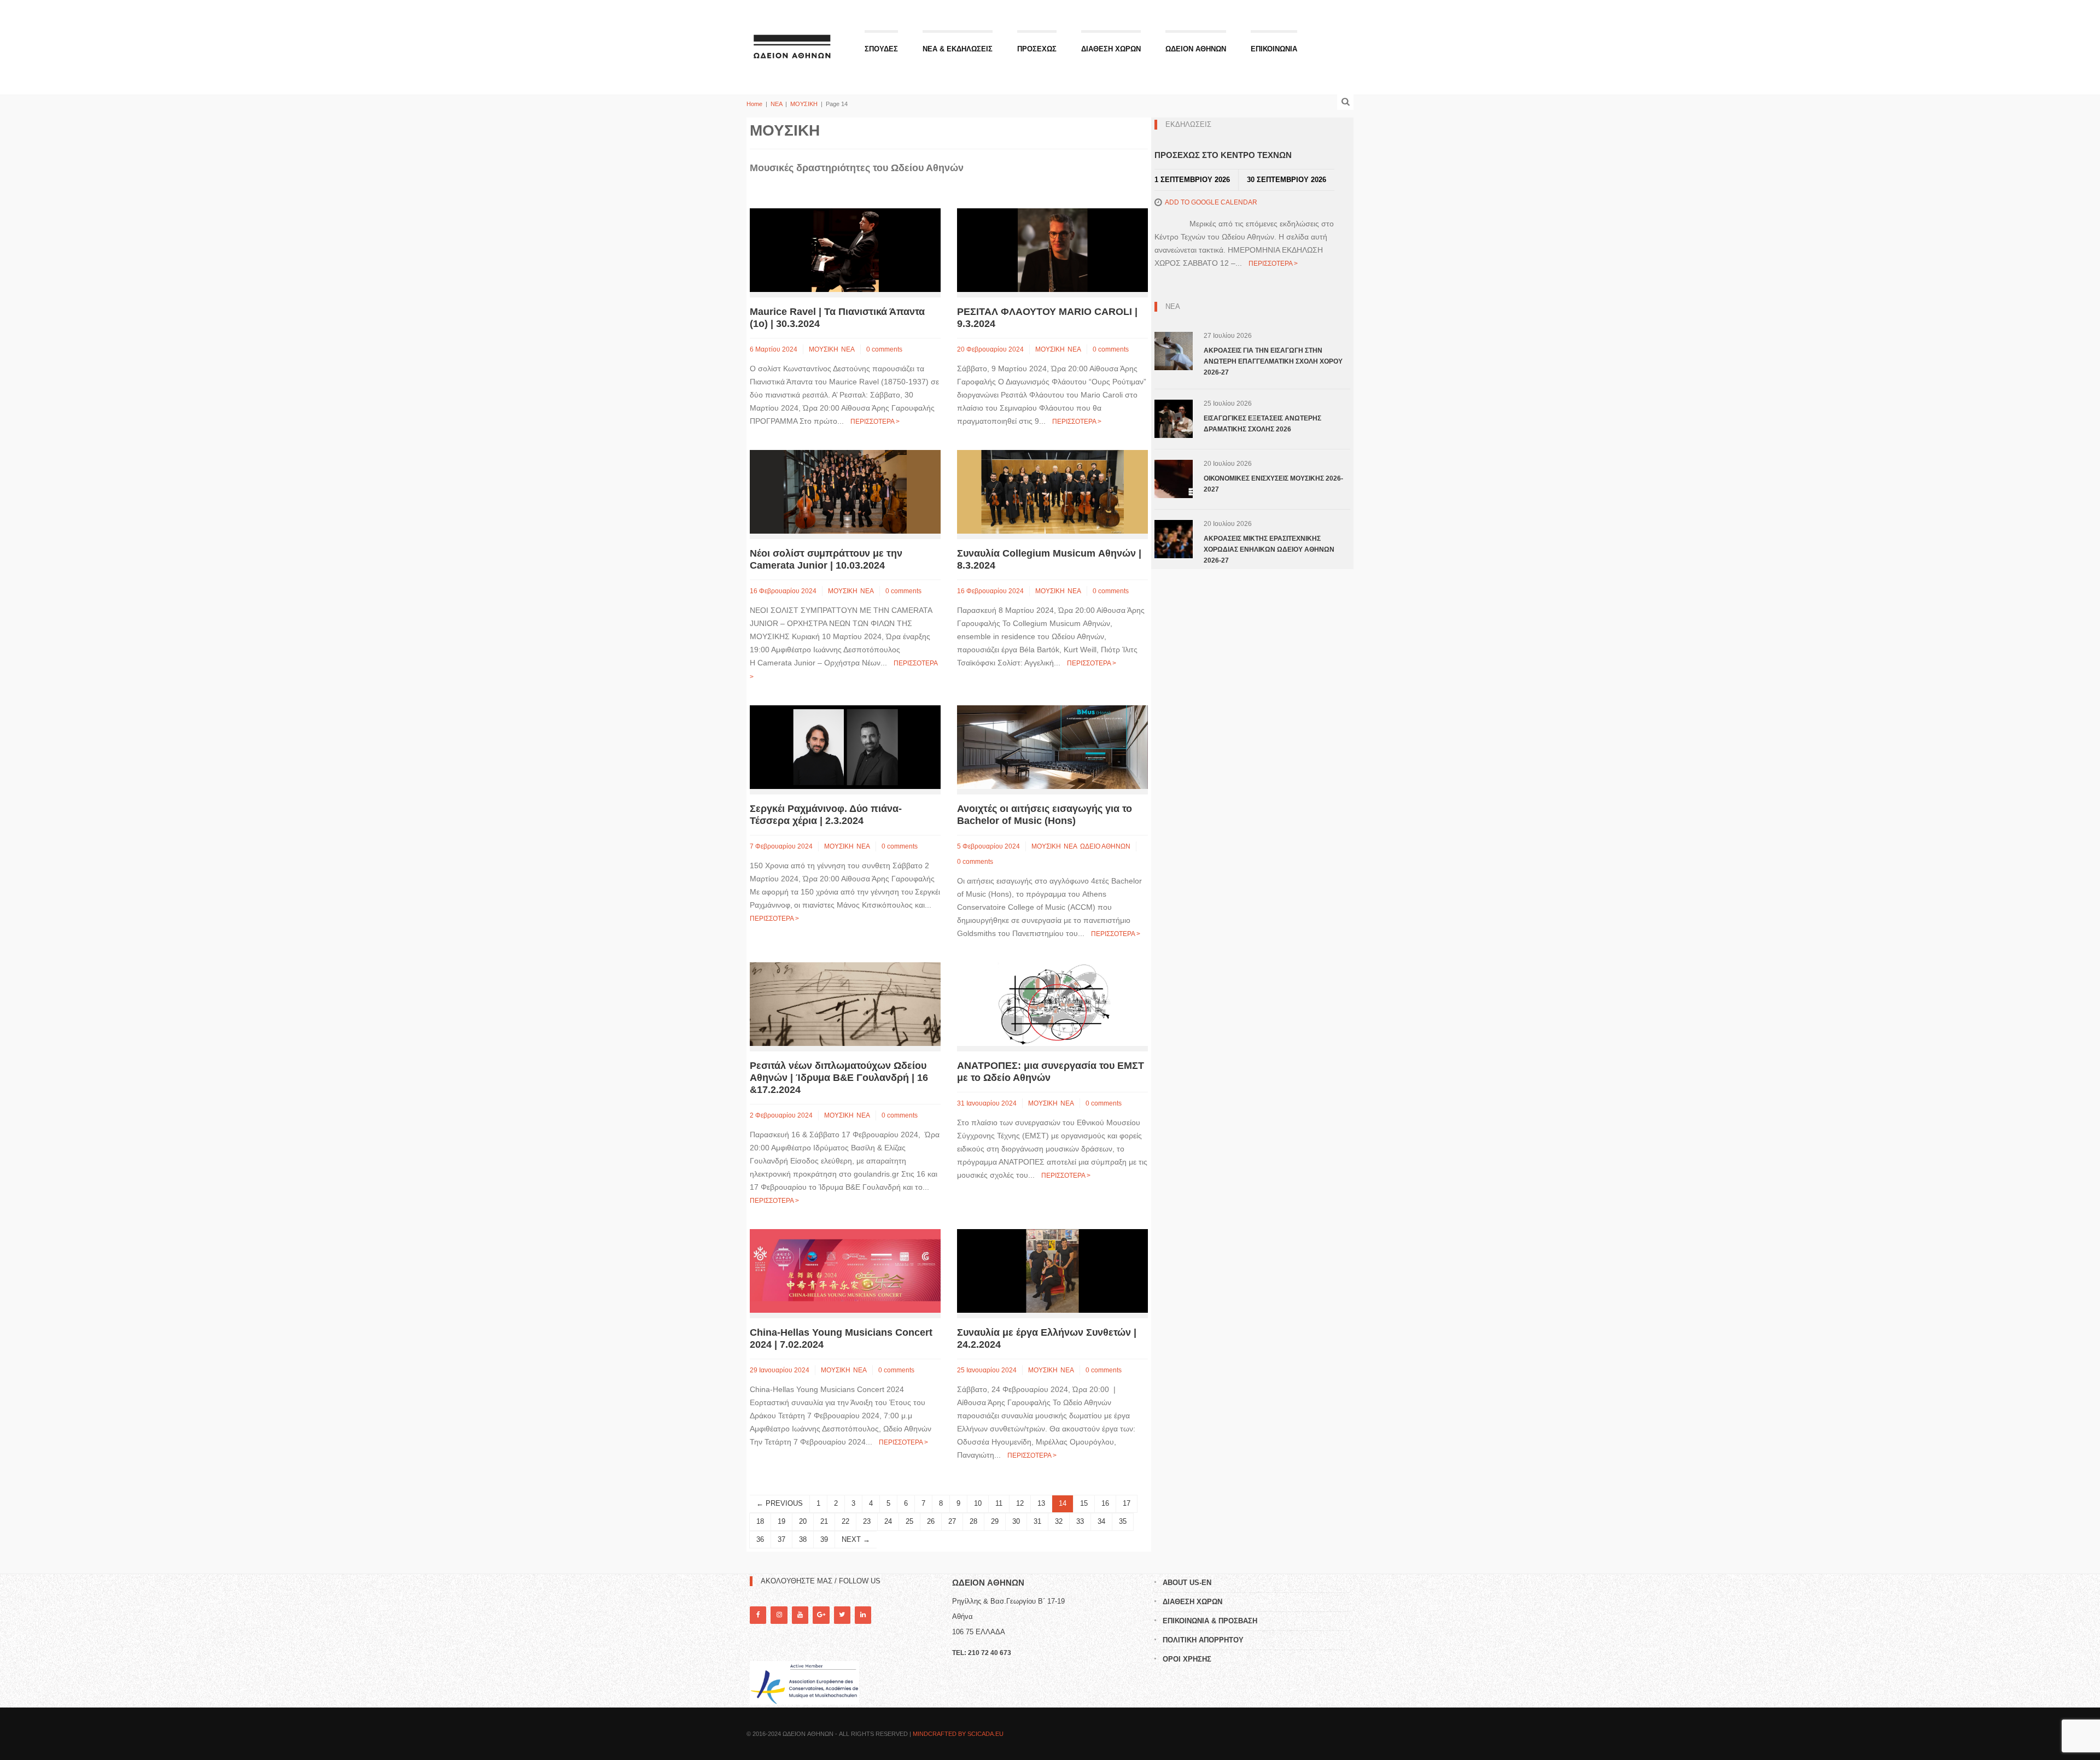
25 (909, 1521)
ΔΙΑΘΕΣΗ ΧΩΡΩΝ (1111, 49)
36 (760, 1539)
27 (952, 1521)
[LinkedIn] (863, 1615)
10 (978, 1503)
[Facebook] (758, 1615)
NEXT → (856, 1539)
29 (995, 1521)
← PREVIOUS (780, 1503)
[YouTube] (800, 1615)
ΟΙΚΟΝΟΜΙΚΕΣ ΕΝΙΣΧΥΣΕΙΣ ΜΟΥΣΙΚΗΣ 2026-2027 (1273, 484)
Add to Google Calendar (1211, 202)
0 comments (884, 349)
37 (781, 1539)
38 (803, 1539)
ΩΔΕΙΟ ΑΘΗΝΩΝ (1105, 846)
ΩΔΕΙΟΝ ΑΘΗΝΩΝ (1196, 49)
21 (824, 1521)
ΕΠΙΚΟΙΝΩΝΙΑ (1274, 49)
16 (1105, 1503)
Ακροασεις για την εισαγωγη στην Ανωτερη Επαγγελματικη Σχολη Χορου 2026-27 (1273, 361)
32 (1059, 1521)
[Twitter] (842, 1615)
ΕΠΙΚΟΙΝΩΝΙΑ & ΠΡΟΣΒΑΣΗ (1210, 1621)
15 (1084, 1503)
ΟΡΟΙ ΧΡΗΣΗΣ (1187, 1659)
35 (1123, 1521)
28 (973, 1521)
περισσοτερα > (875, 422)
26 (931, 1521)
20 (803, 1521)
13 (1041, 1503)
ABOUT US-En (1187, 1583)
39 (824, 1539)
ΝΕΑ (776, 104)
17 (1127, 1503)
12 (1020, 1503)
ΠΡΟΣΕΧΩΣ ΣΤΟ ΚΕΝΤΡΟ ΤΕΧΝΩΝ (1223, 155)
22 (845, 1521)
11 (999, 1503)
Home (754, 104)
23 (867, 1521)
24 (888, 1521)
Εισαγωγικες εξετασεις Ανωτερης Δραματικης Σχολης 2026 (1262, 424)
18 (760, 1521)
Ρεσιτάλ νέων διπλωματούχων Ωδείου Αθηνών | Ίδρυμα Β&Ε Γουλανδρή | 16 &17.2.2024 (839, 1078)
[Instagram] (779, 1615)
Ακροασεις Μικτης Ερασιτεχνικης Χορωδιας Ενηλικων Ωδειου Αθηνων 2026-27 (1269, 549)
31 (1037, 1521)
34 (1101, 1521)
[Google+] (821, 1615)
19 (781, 1521)
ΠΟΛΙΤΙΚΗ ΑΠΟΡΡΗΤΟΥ (1203, 1640)
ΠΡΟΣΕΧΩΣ (1037, 49)
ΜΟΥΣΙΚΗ (804, 104)
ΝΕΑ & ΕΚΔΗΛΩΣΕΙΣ (958, 49)
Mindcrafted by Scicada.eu (958, 1734)
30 (1016, 1521)
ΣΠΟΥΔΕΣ (881, 49)
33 (1080, 1521)
